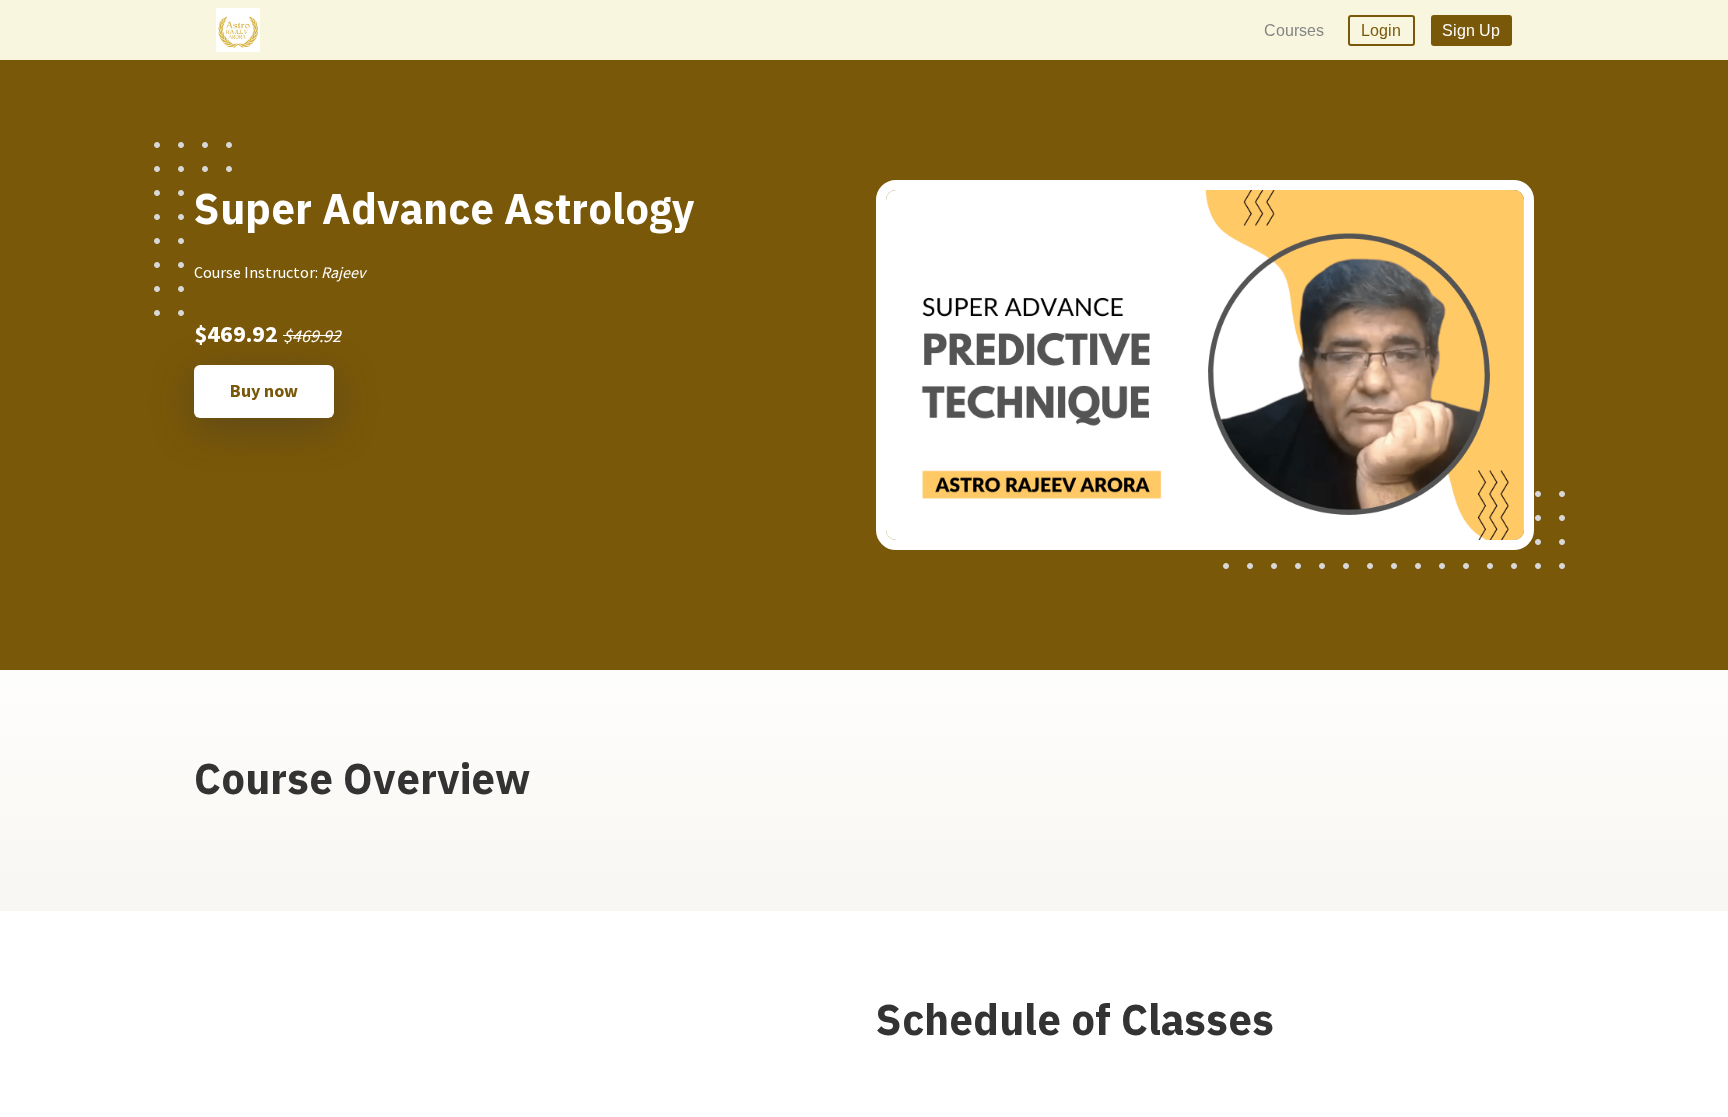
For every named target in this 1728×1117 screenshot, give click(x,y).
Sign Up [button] (1471, 30)
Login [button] (1381, 30)
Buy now (264, 390)
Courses (1294, 30)
